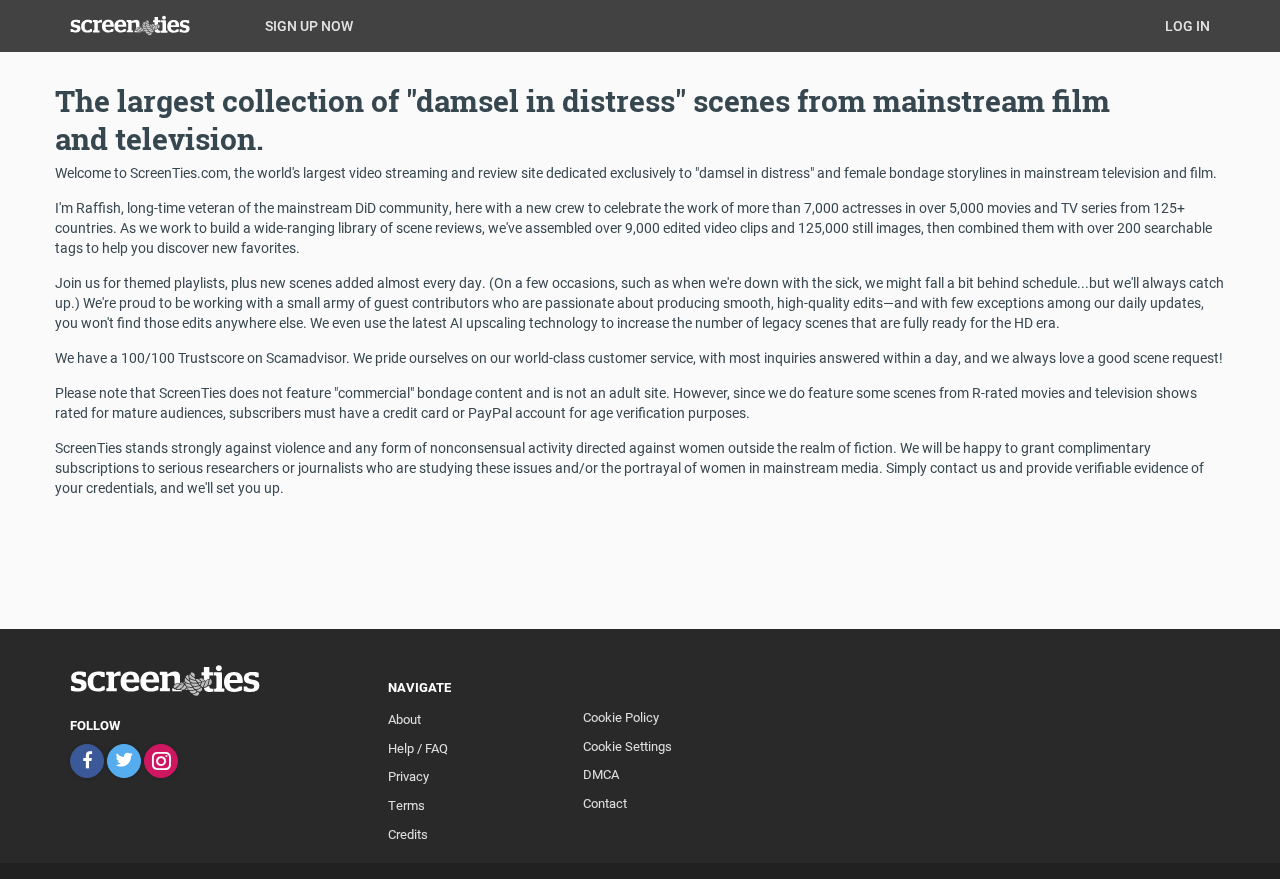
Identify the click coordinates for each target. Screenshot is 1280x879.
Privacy (408, 776)
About (404, 719)
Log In (1187, 25)
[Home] (160, 25)
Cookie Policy (621, 717)
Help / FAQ (418, 748)
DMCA (601, 774)
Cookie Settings (627, 746)
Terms (406, 805)
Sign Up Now (309, 25)
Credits (408, 834)
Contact (605, 803)
